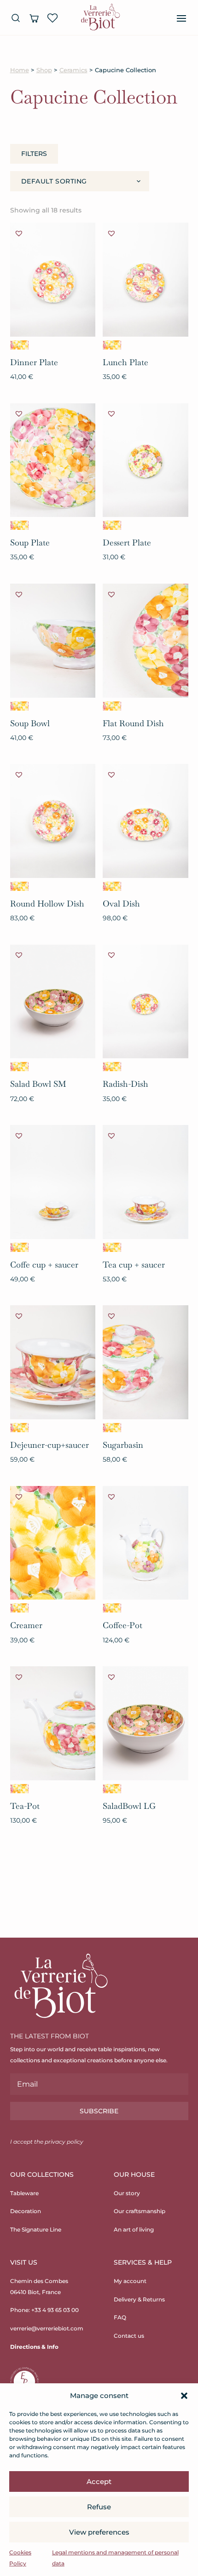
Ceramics (73, 70)
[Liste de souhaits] (52, 18)
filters (34, 154)
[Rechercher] (16, 18)
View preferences (99, 2532)
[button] (184, 2396)
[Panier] (34, 18)
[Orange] (19, 345)
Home (20, 70)
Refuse (99, 2507)
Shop (44, 70)
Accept (99, 2481)
